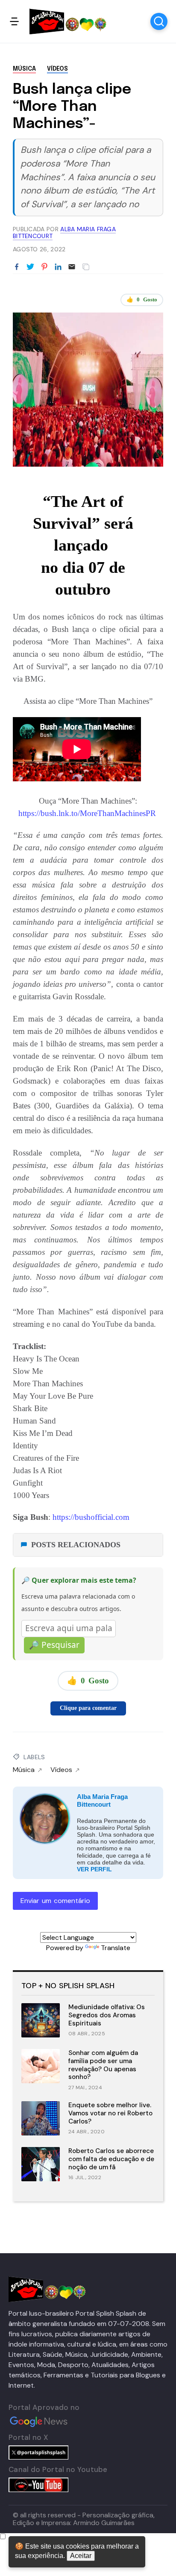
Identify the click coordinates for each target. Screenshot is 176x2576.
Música (24, 69)
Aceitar (81, 2556)
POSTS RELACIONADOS (76, 1545)
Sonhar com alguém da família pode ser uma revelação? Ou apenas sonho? (103, 2065)
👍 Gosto (142, 299)
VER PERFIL (94, 1869)
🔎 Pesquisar (54, 1645)
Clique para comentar (88, 1708)
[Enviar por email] (72, 266)
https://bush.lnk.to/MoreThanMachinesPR (88, 813)
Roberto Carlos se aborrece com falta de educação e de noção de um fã (111, 2159)
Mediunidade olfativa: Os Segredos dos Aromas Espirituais (107, 2015)
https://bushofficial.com (92, 1517)
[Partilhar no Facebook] (17, 267)
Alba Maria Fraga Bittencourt (102, 1800)
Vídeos (57, 69)
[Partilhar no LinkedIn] (58, 267)
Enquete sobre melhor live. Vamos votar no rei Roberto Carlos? (110, 2113)
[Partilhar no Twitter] (30, 267)
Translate (116, 1948)
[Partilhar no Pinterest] (44, 267)
